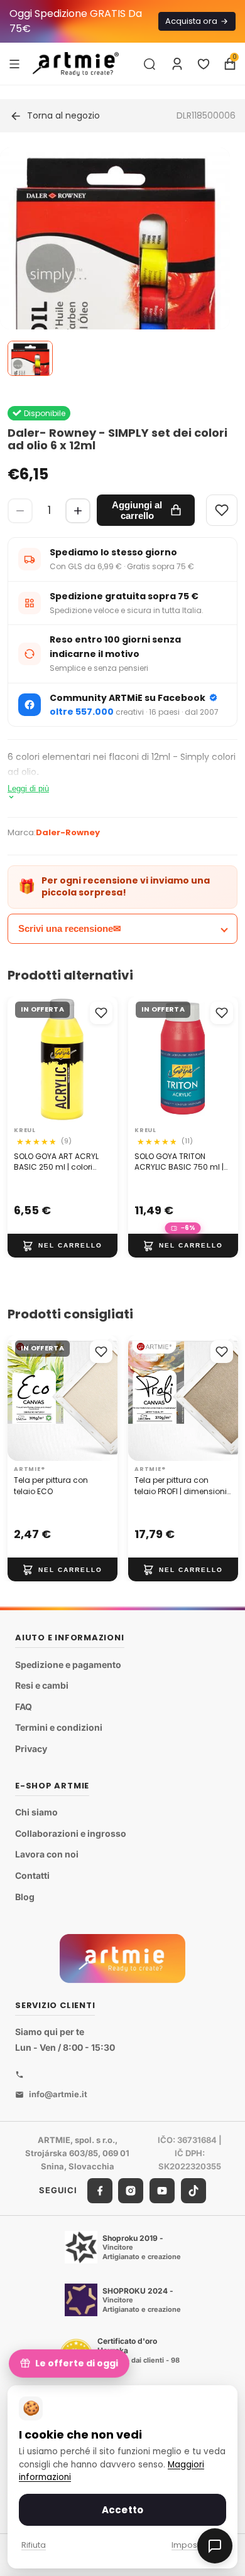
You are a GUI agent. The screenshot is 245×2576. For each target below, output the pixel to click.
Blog (25, 1896)
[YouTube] (162, 2190)
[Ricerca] (150, 64)
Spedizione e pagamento (68, 1665)
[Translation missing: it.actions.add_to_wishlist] (101, 1013)
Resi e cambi (42, 1685)
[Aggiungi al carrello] (63, 1246)
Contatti (32, 1875)
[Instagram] (131, 2190)
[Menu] (14, 63)
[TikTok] (193, 2190)
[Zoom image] (115, 313)
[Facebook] (100, 2190)
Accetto (122, 2510)
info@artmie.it (58, 2094)
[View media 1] (30, 358)
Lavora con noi (47, 1854)
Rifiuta (34, 2545)
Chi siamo (36, 1812)
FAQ (24, 1707)
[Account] (177, 64)
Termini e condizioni (59, 1727)
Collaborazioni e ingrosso (71, 1833)
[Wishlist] (222, 510)
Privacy (31, 1749)
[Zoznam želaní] (204, 64)
